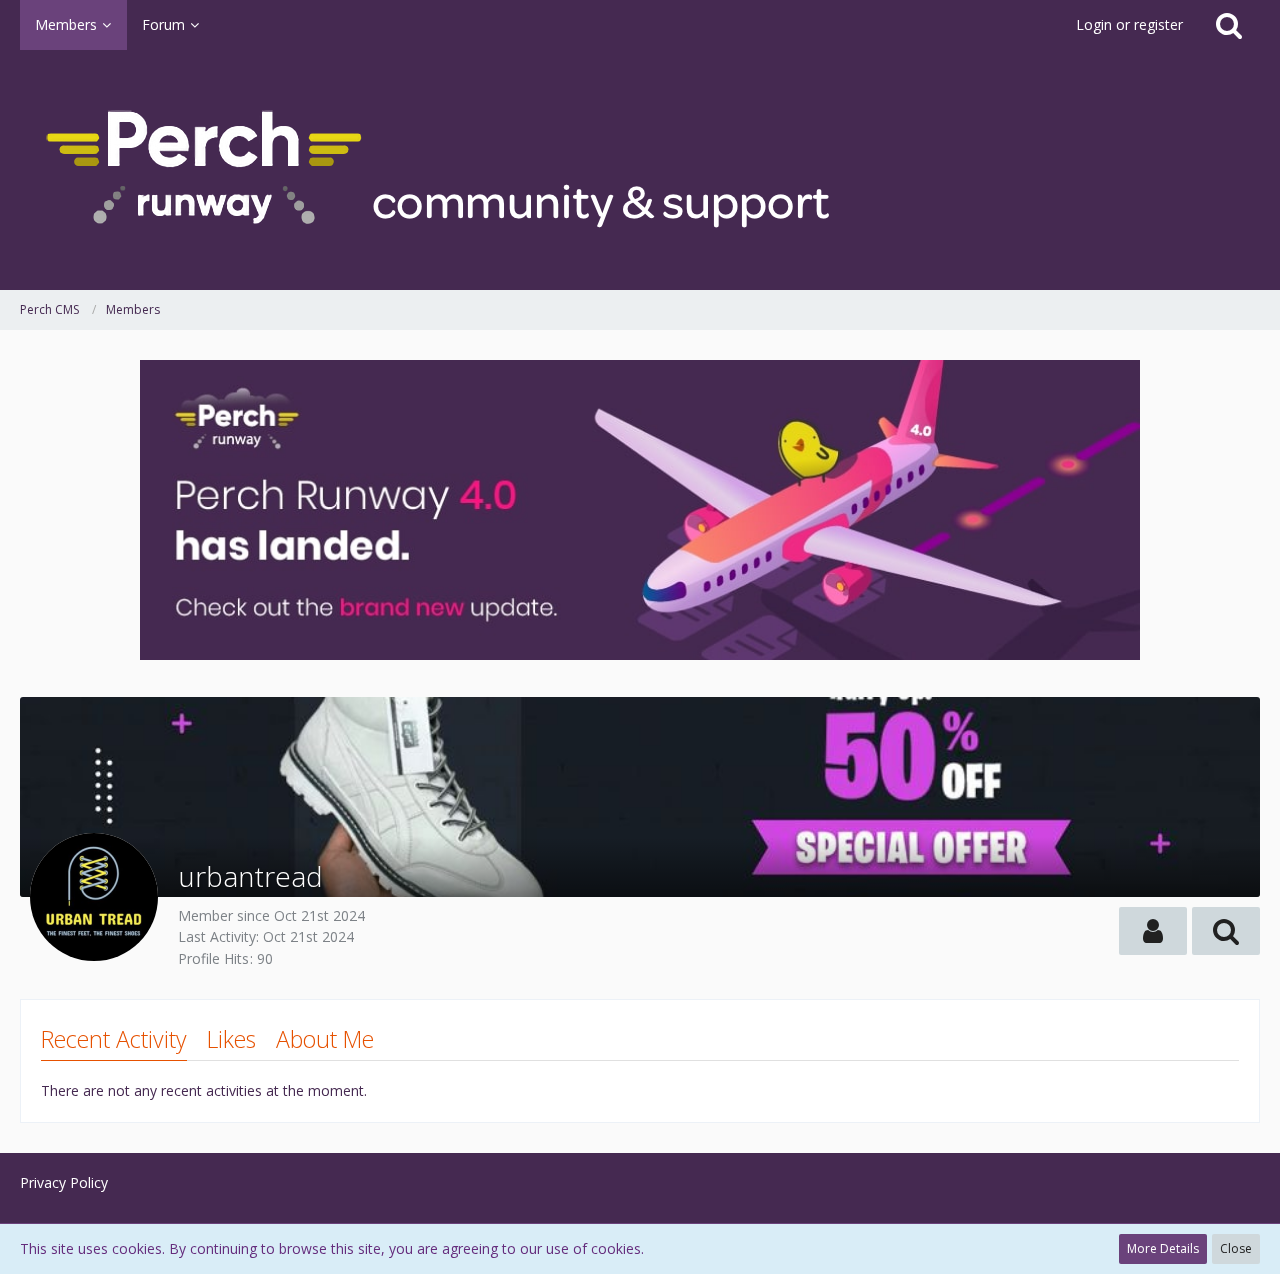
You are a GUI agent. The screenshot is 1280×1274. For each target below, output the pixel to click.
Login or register (1129, 24)
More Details (1163, 1248)
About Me (325, 1039)
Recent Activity (114, 1039)
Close (1236, 1248)
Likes (231, 1039)
